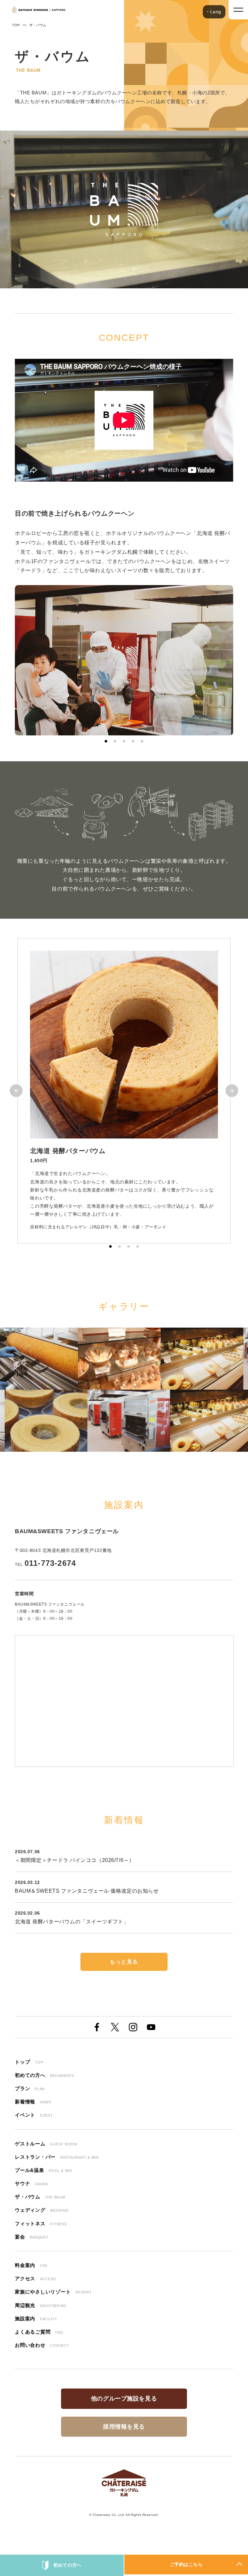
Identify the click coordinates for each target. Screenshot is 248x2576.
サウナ (31, 2183)
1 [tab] (106, 741)
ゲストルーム (46, 2144)
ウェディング (42, 2210)
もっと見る (124, 1962)
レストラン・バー (57, 2157)
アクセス (35, 2278)
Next (232, 1091)
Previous (16, 1091)
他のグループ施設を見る (124, 2399)
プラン (30, 2088)
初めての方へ (67, 2565)
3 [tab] (124, 741)
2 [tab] (115, 741)
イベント (34, 2115)
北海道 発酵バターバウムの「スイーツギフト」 (72, 1922)
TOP (16, 25)
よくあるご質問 (39, 2332)
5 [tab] (142, 741)
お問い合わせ (42, 2345)
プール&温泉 (43, 2170)
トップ (29, 2062)
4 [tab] (133, 741)
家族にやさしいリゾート (53, 2292)
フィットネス (41, 2223)
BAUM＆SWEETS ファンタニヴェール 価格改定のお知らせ (87, 1891)
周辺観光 (41, 2305)
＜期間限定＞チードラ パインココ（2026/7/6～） (74, 1860)
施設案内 (36, 2319)
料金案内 (31, 2265)
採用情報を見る (124, 2427)
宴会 (32, 2237)
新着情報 (33, 2102)
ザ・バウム (40, 2197)
